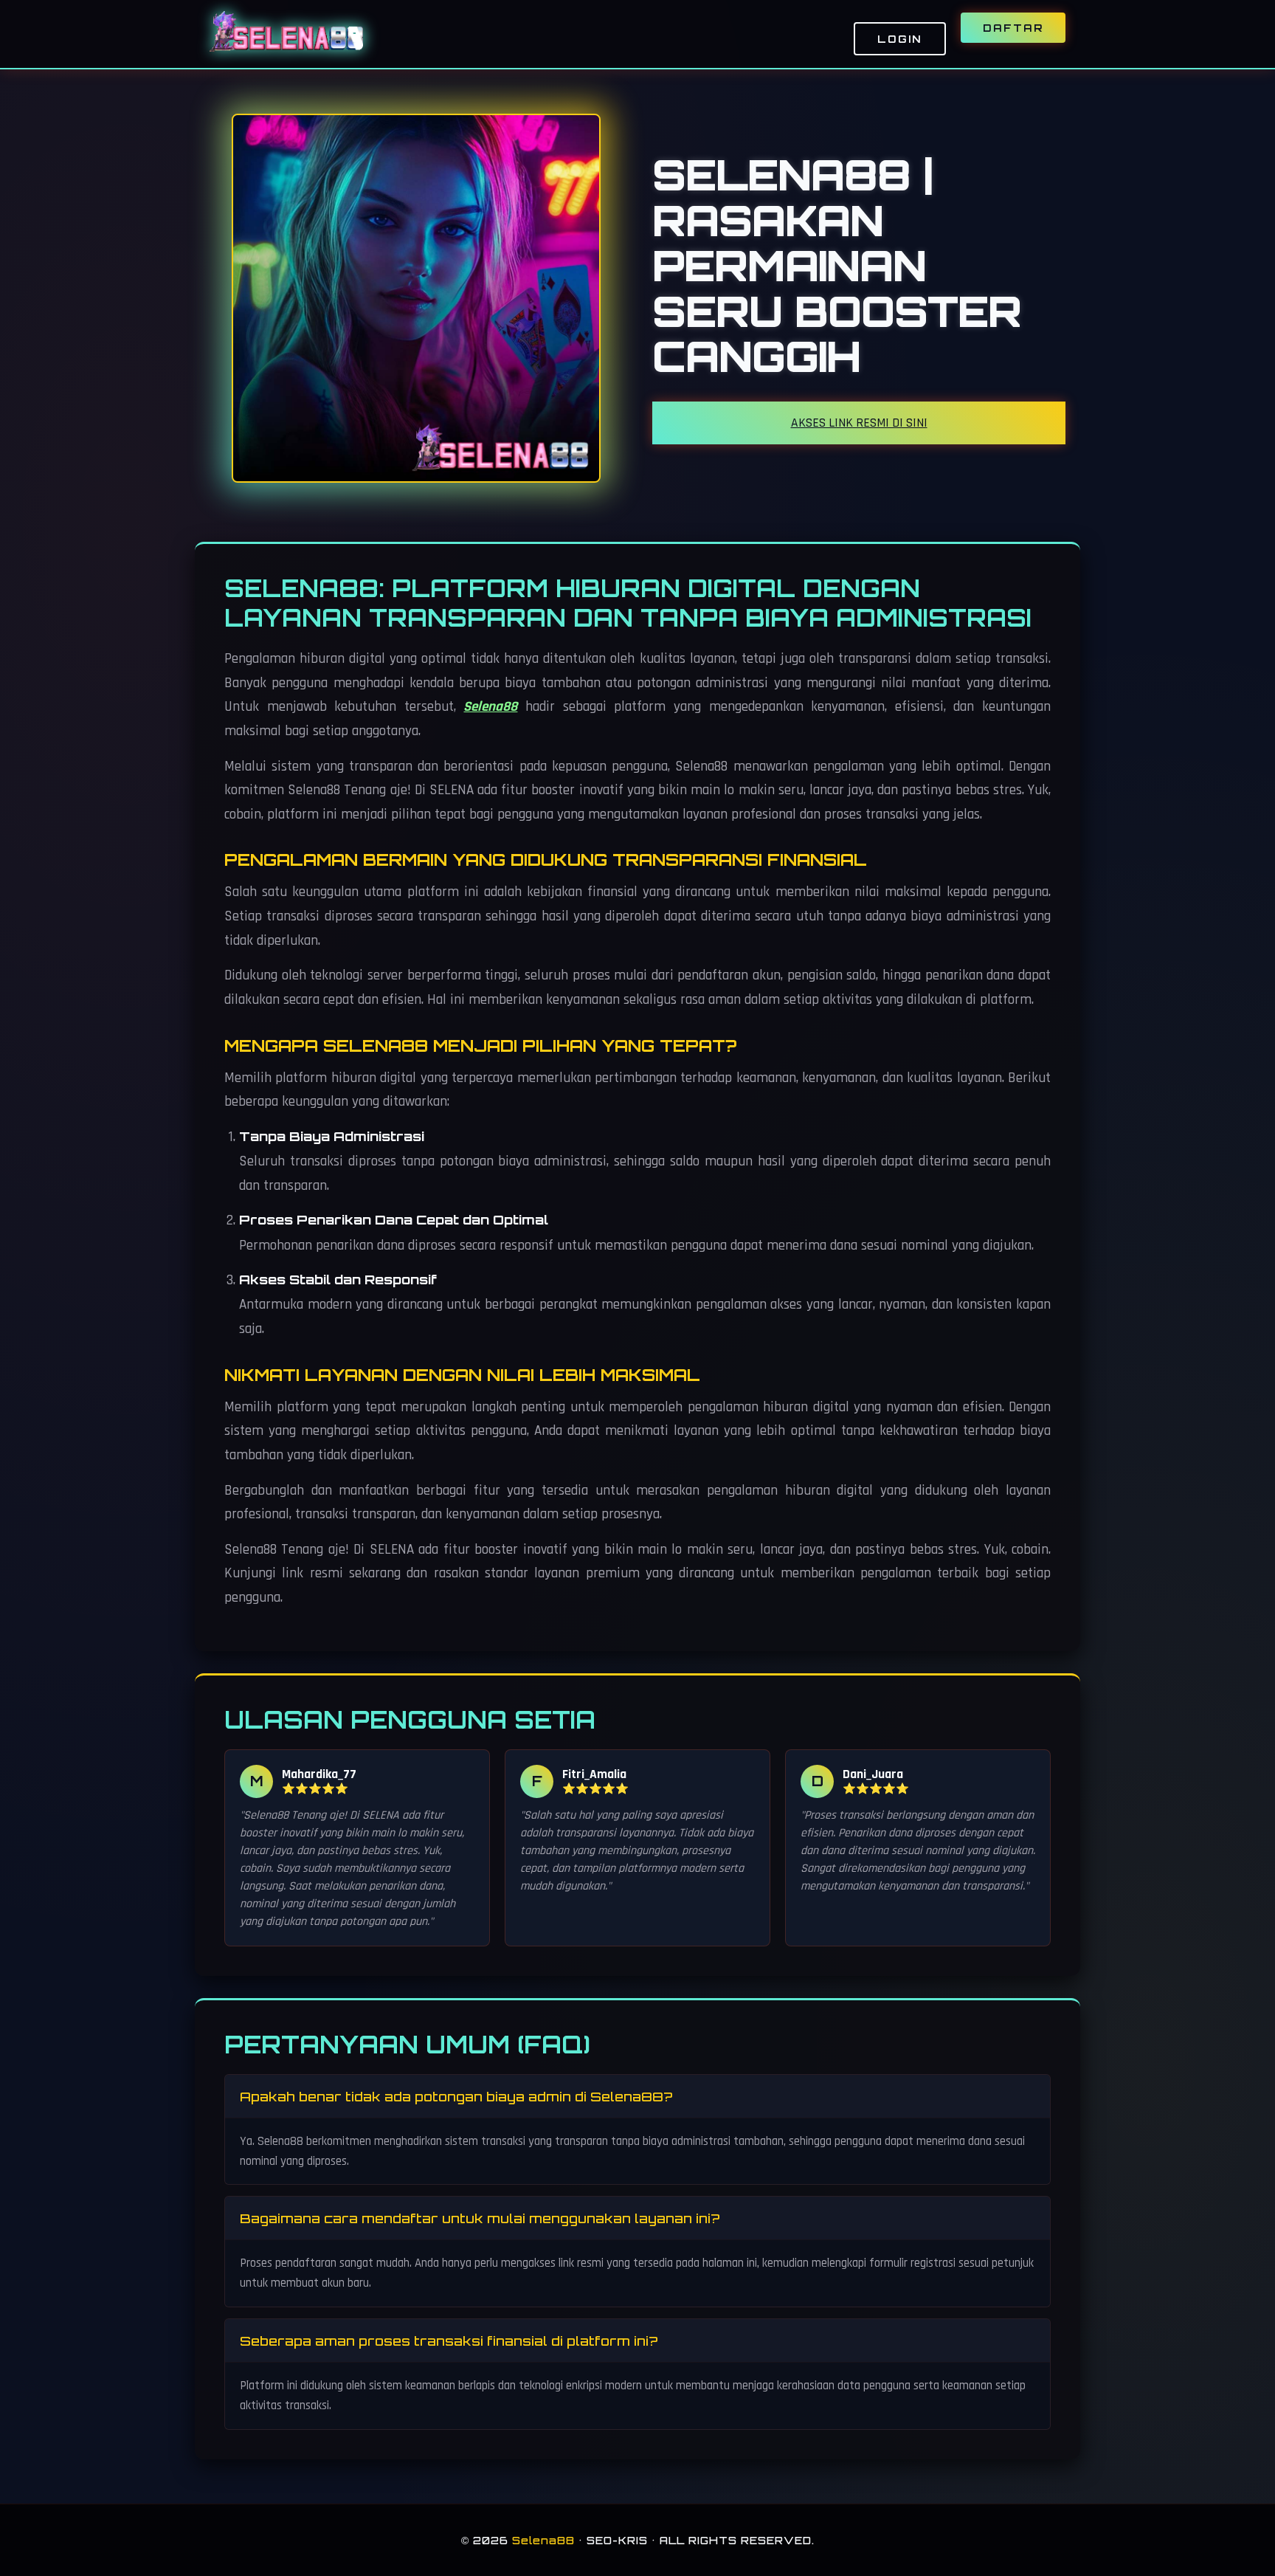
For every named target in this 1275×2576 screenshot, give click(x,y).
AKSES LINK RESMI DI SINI (859, 423)
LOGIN (900, 39)
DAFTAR (1013, 28)
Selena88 (490, 707)
